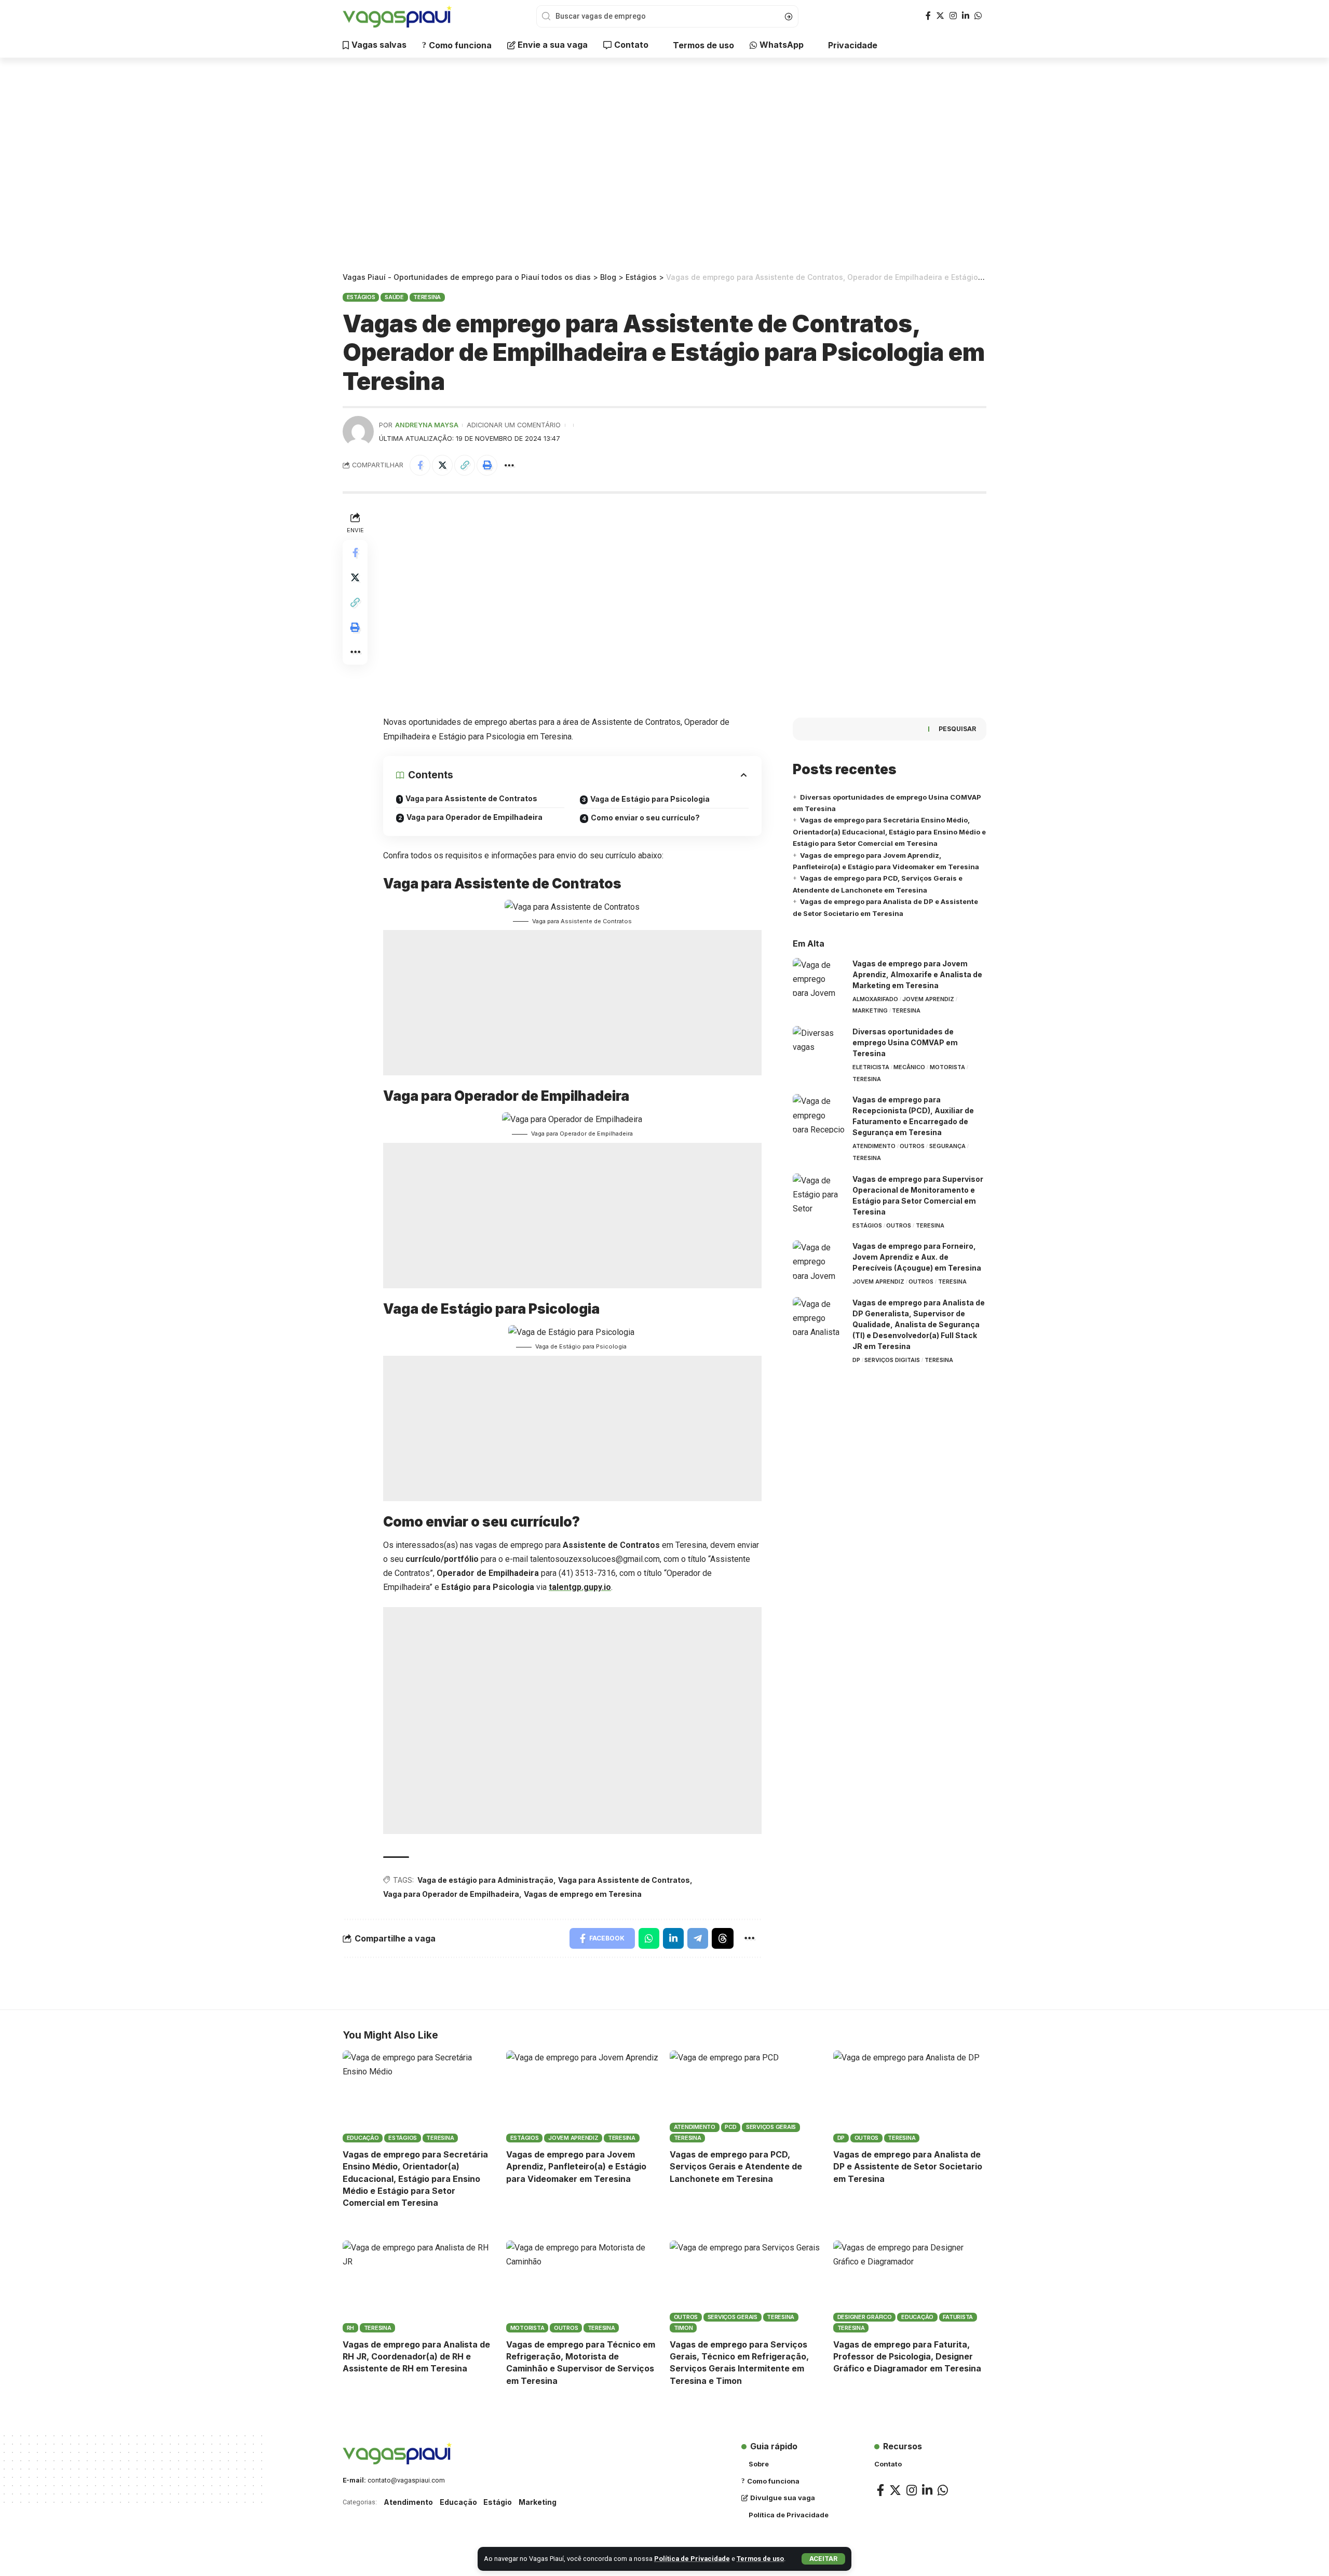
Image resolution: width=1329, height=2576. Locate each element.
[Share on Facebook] (420, 465)
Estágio (498, 2502)
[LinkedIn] (966, 16)
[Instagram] (953, 16)
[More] (509, 465)
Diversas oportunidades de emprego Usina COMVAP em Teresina (905, 1042)
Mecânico (909, 1067)
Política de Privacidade (692, 2559)
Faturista (958, 2317)
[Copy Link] (465, 465)
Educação (363, 2138)
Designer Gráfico (865, 2317)
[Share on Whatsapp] (649, 1938)
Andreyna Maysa (427, 425)
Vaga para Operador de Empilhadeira (474, 817)
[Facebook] (928, 16)
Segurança (947, 1146)
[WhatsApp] (978, 16)
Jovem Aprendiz (928, 999)
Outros (912, 1146)
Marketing (870, 1010)
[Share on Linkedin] (673, 1938)
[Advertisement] (664, 166)
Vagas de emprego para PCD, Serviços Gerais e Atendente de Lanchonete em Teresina (736, 2166)
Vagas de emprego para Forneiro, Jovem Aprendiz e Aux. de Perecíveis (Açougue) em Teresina (917, 1257)
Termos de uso (760, 2559)
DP (856, 1360)
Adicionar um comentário (514, 425)
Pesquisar (957, 729)
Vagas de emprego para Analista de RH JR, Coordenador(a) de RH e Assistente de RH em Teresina (416, 2356)
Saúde (394, 297)
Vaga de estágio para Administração (485, 1880)
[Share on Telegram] (698, 1938)
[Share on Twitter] (442, 465)
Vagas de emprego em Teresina (583, 1894)
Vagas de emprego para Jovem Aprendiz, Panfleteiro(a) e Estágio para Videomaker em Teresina (576, 2166)
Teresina (427, 297)
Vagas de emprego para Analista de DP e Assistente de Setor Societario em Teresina (908, 2166)
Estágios (361, 297)
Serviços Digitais (892, 1360)
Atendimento (874, 1146)
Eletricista (871, 1067)
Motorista (947, 1067)
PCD (730, 2127)
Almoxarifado (875, 999)
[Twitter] (940, 16)
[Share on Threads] (723, 1938)
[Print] (487, 465)
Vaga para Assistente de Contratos (471, 798)
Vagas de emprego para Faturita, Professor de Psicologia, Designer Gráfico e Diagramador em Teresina (907, 2356)
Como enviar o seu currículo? (645, 818)
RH (351, 2328)
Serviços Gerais (771, 2127)
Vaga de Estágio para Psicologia (651, 799)
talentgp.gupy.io (580, 1587)
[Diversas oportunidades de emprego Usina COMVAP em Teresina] (819, 1046)
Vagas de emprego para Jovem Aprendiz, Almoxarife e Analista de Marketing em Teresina (917, 974)
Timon (683, 2328)
